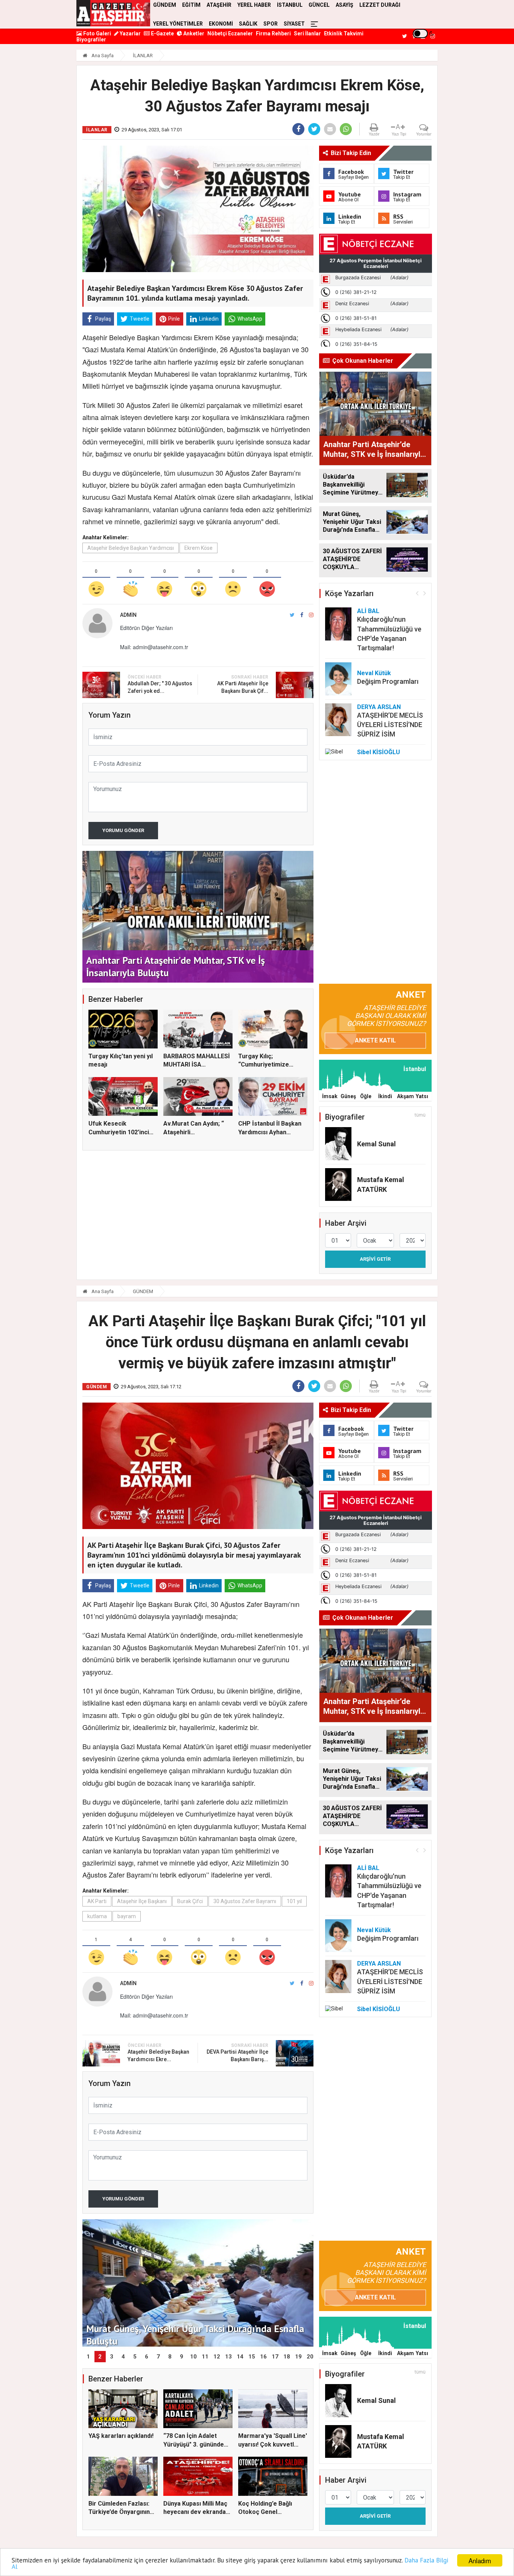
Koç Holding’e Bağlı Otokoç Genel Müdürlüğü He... (265, 2512)
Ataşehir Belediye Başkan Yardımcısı (131, 548)
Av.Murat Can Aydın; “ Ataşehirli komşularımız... (194, 1132)
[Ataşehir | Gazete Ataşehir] (113, 13)
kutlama (97, 1916)
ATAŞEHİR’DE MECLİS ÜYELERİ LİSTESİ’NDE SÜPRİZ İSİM (390, 725)
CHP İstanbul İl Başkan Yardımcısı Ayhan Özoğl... (270, 1132)
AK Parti (97, 1901)
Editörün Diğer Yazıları (146, 628)
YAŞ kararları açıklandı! (121, 2436)
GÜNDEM (143, 1291)
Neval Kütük (374, 673)
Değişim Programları (388, 681)
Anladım (480, 2560)
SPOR (271, 24)
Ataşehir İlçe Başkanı (142, 1901)
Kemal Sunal (376, 1144)
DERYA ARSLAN (379, 707)
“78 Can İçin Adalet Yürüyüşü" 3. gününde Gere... (194, 2444)
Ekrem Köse (198, 548)
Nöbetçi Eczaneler (230, 33)
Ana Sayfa (102, 56)
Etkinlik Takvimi (344, 33)
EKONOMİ (221, 24)
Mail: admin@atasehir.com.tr (154, 647)
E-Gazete (162, 33)
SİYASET (294, 24)
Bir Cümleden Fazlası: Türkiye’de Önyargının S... (119, 2512)
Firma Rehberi (273, 33)
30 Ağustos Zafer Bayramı (245, 1901)
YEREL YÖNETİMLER (178, 24)
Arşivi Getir (375, 1259)
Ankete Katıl (375, 1040)
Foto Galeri (97, 33)
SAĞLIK (248, 24)
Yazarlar (130, 33)
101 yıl (294, 1901)
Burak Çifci (190, 1901)
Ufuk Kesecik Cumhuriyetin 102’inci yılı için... (119, 1132)
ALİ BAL (368, 611)
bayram (127, 1916)
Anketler (193, 33)
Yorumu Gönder (123, 830)
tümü (420, 1115)
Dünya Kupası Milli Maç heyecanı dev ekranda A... (195, 2512)
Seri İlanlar (307, 33)
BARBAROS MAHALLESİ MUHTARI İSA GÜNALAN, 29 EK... (197, 1065)
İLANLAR (143, 56)
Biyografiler (91, 40)
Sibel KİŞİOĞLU (379, 752)
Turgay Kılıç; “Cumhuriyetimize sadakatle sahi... (264, 1065)
